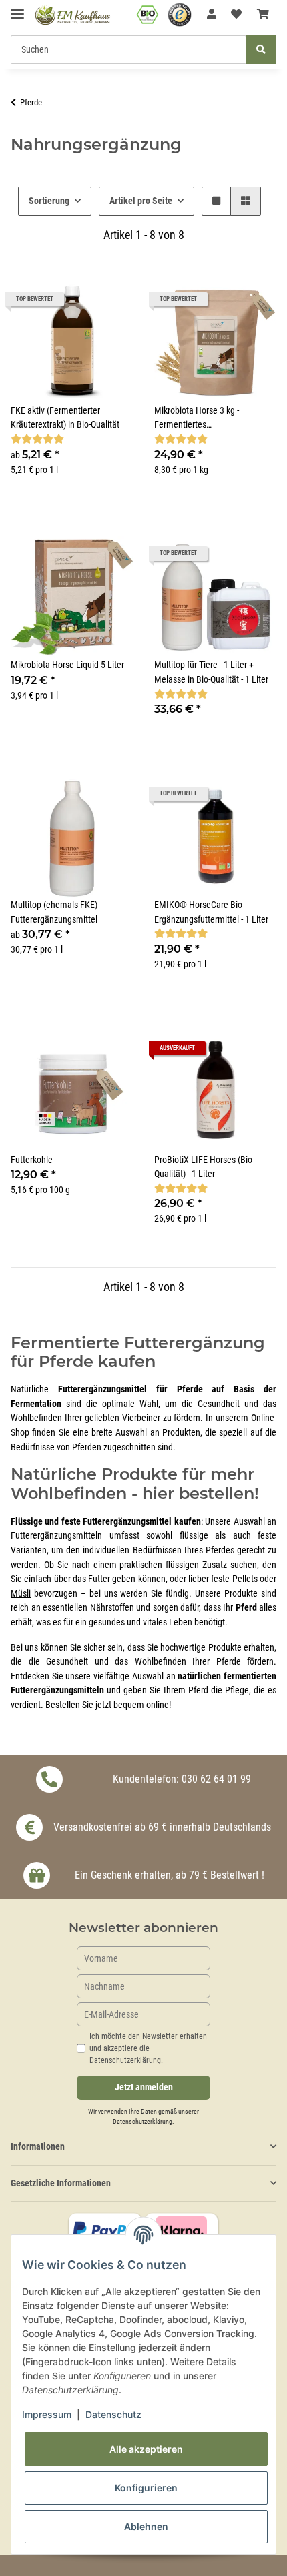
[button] (212, 15)
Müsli (21, 1594)
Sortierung (49, 201)
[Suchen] (261, 50)
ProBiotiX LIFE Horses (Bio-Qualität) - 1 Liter (204, 1167)
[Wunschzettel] (236, 15)
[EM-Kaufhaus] (73, 15)
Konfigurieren (146, 2488)
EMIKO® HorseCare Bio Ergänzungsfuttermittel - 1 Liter (211, 912)
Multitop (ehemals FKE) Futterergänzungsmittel (54, 912)
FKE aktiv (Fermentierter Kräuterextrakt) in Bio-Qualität (65, 418)
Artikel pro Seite (141, 201)
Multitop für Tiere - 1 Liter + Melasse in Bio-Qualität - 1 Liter (211, 672)
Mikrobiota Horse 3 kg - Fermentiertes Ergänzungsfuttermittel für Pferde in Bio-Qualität (203, 419)
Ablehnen (146, 2526)
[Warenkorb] (263, 15)
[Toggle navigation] (17, 8)
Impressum (47, 2414)
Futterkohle (32, 1160)
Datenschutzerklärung (142, 2121)
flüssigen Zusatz (196, 1565)
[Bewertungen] (37, 439)
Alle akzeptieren (146, 2449)
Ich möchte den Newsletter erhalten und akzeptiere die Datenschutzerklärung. (148, 2048)
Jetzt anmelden (144, 2087)
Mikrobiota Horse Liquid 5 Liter (67, 665)
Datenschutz (113, 2414)
